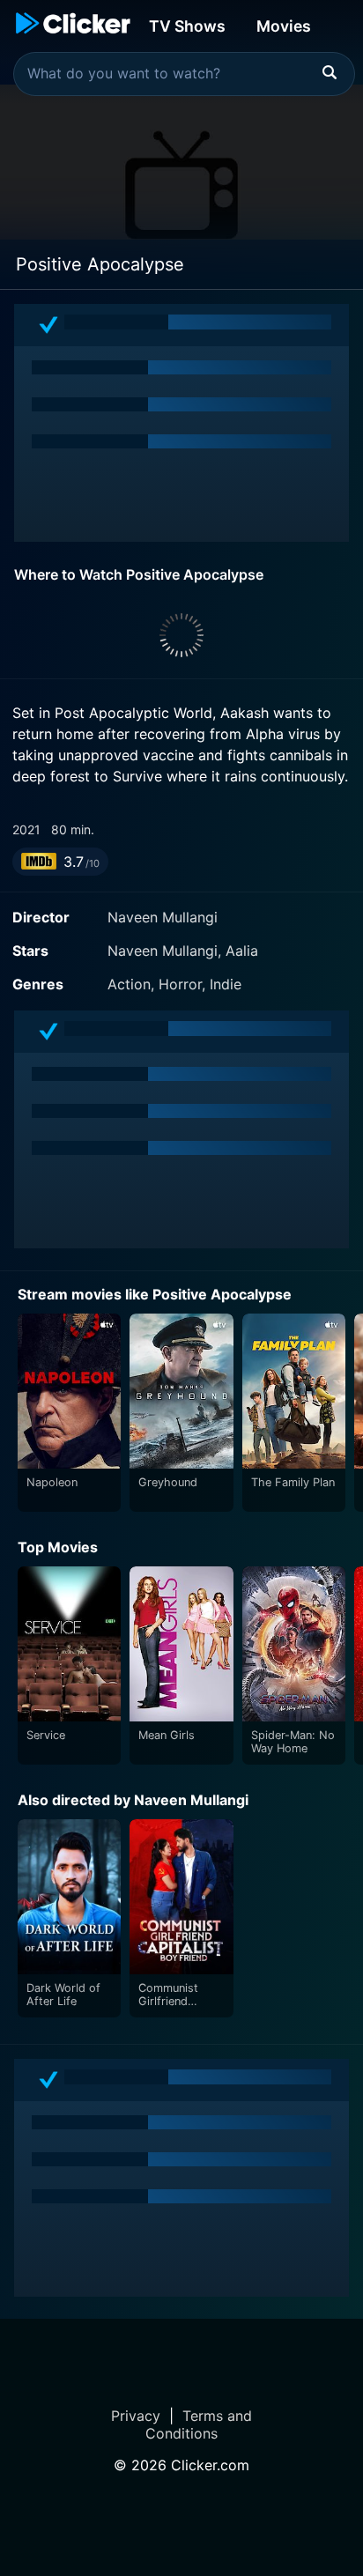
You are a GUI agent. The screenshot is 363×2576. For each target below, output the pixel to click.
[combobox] (184, 74)
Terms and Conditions (199, 2424)
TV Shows (187, 26)
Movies (284, 26)
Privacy (136, 2416)
